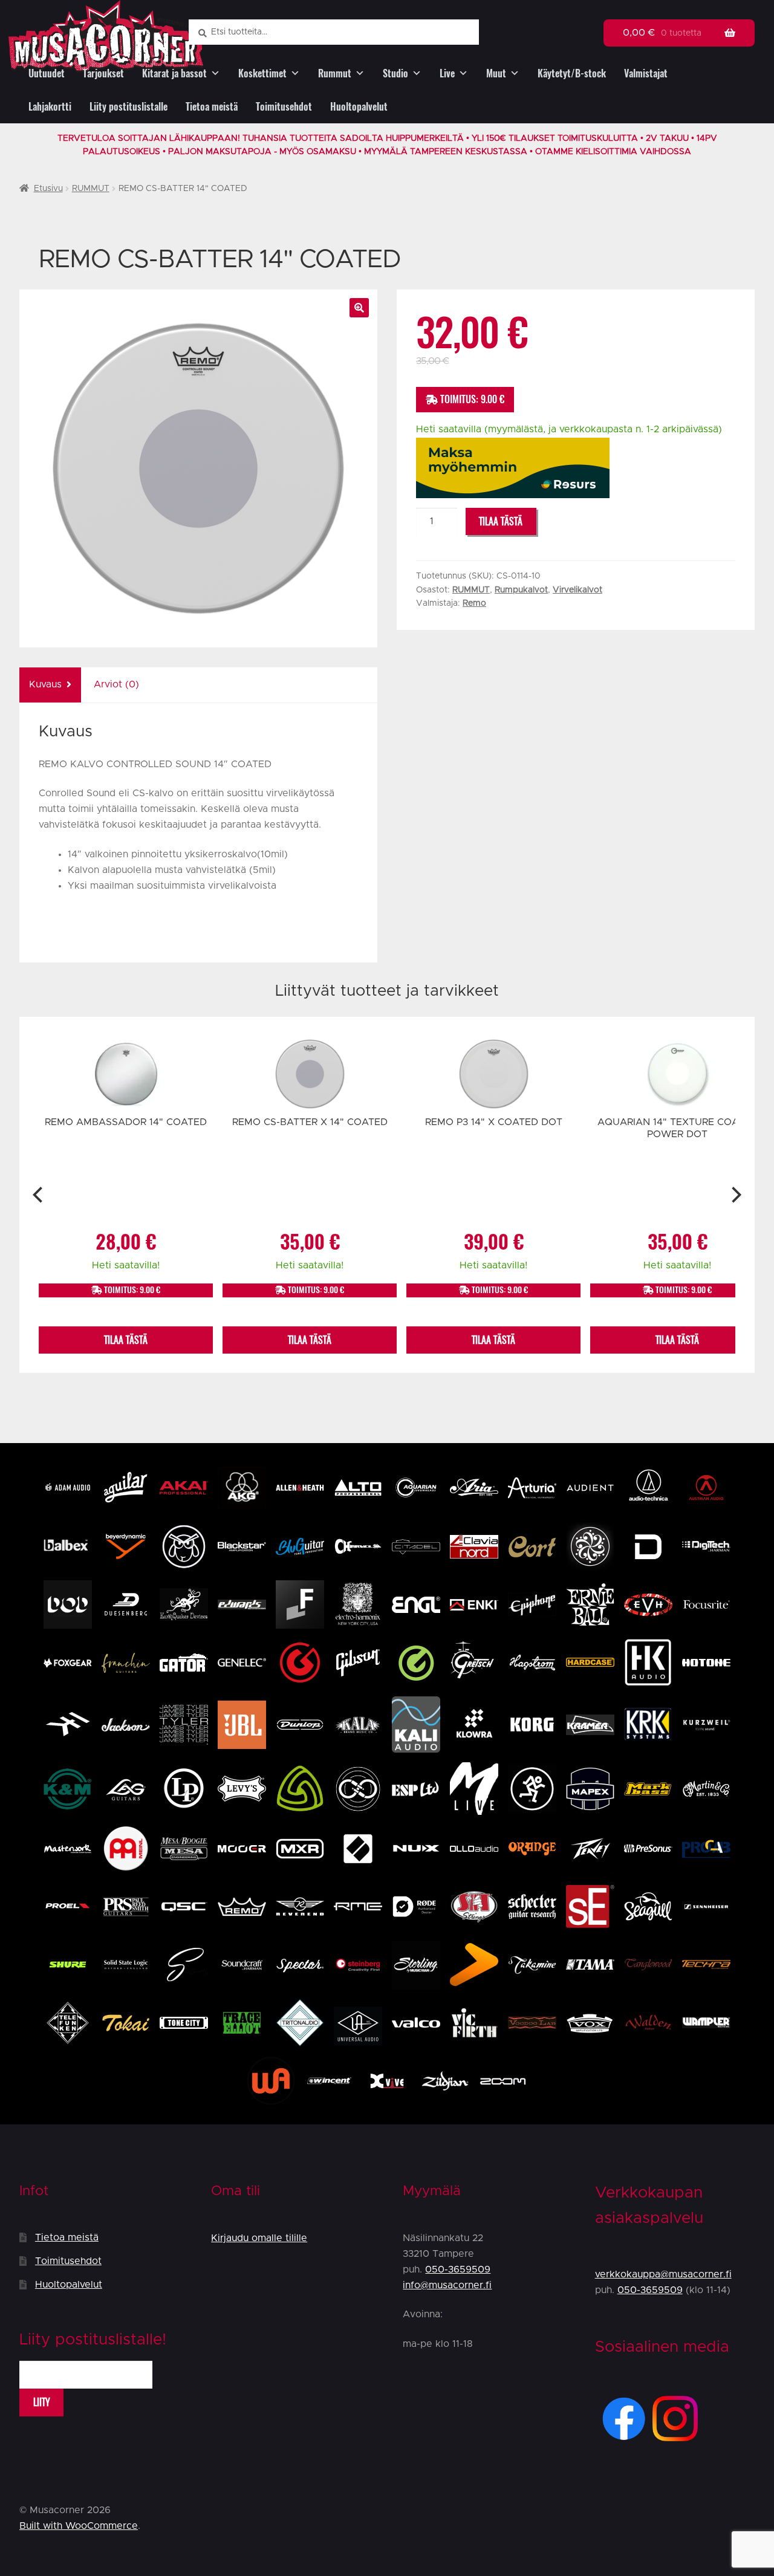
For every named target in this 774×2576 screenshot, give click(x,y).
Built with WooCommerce (79, 2526)
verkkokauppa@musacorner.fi (663, 2274)
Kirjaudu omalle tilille (259, 2238)
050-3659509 (458, 2269)
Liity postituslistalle (128, 107)
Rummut (335, 73)
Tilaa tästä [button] (126, 1340)
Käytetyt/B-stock (572, 73)
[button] (359, 308)
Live (447, 73)
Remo (474, 603)
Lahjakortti (50, 107)
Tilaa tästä (501, 521)
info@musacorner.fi (447, 2285)
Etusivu (48, 189)
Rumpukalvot (521, 590)
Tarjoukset (103, 73)
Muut (496, 73)
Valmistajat (646, 73)
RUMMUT (91, 189)
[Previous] (39, 1195)
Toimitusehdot (284, 107)
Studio (395, 73)
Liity (42, 2402)
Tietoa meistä (212, 107)
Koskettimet (262, 73)
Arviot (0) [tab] (116, 684)
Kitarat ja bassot (174, 73)
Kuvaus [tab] (45, 684)
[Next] (735, 1195)
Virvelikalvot (577, 590)
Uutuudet (47, 73)
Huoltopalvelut (359, 107)
